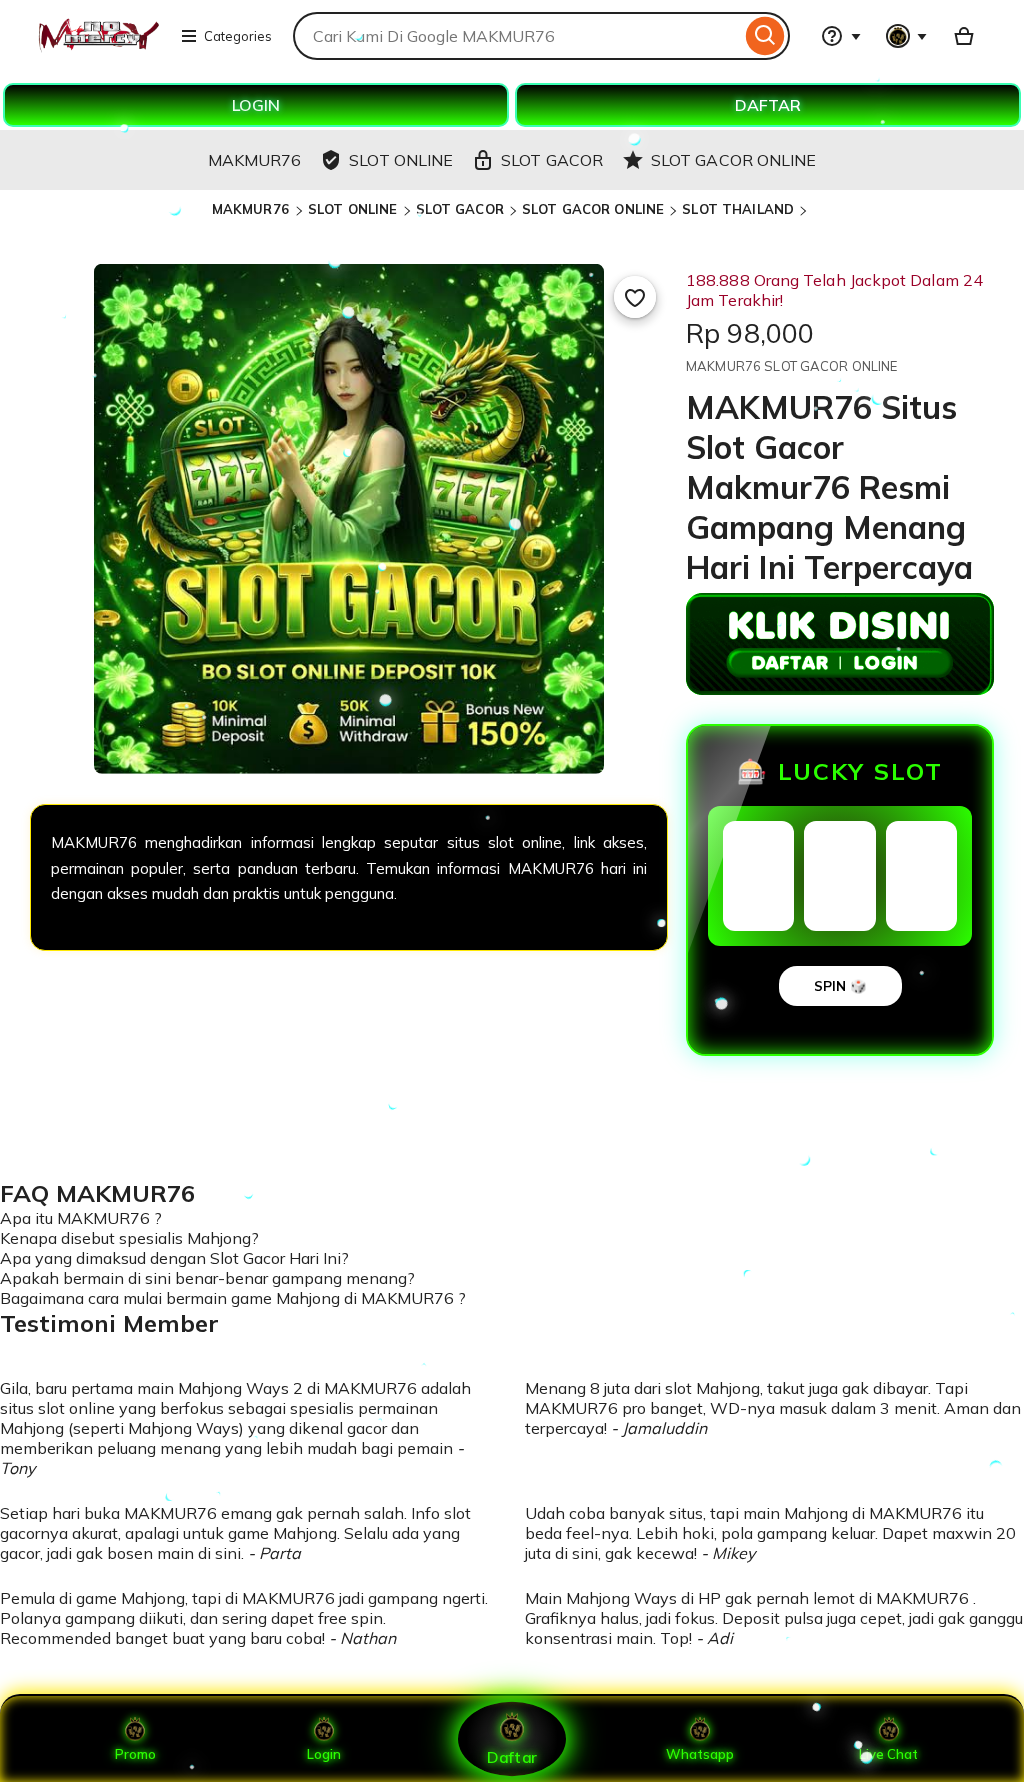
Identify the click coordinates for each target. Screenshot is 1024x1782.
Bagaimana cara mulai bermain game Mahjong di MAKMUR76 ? (233, 1298)
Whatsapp (700, 1754)
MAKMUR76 (252, 209)
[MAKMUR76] (97, 48)
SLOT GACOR (460, 209)
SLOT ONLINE (352, 209)
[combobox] (517, 36)
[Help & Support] (841, 36)
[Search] (765, 36)
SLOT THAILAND (738, 209)
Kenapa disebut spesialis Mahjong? (129, 1238)
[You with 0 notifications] (907, 36)
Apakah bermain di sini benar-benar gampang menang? (207, 1278)
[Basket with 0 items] (964, 36)
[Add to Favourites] (635, 297)
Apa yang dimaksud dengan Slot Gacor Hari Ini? (174, 1258)
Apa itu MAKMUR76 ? (81, 1218)
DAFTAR (768, 105)
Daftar (512, 1756)
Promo (135, 1754)
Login (324, 1754)
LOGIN (256, 105)
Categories (238, 36)
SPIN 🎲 (840, 986)
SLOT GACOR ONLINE (593, 209)
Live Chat (888, 1754)
